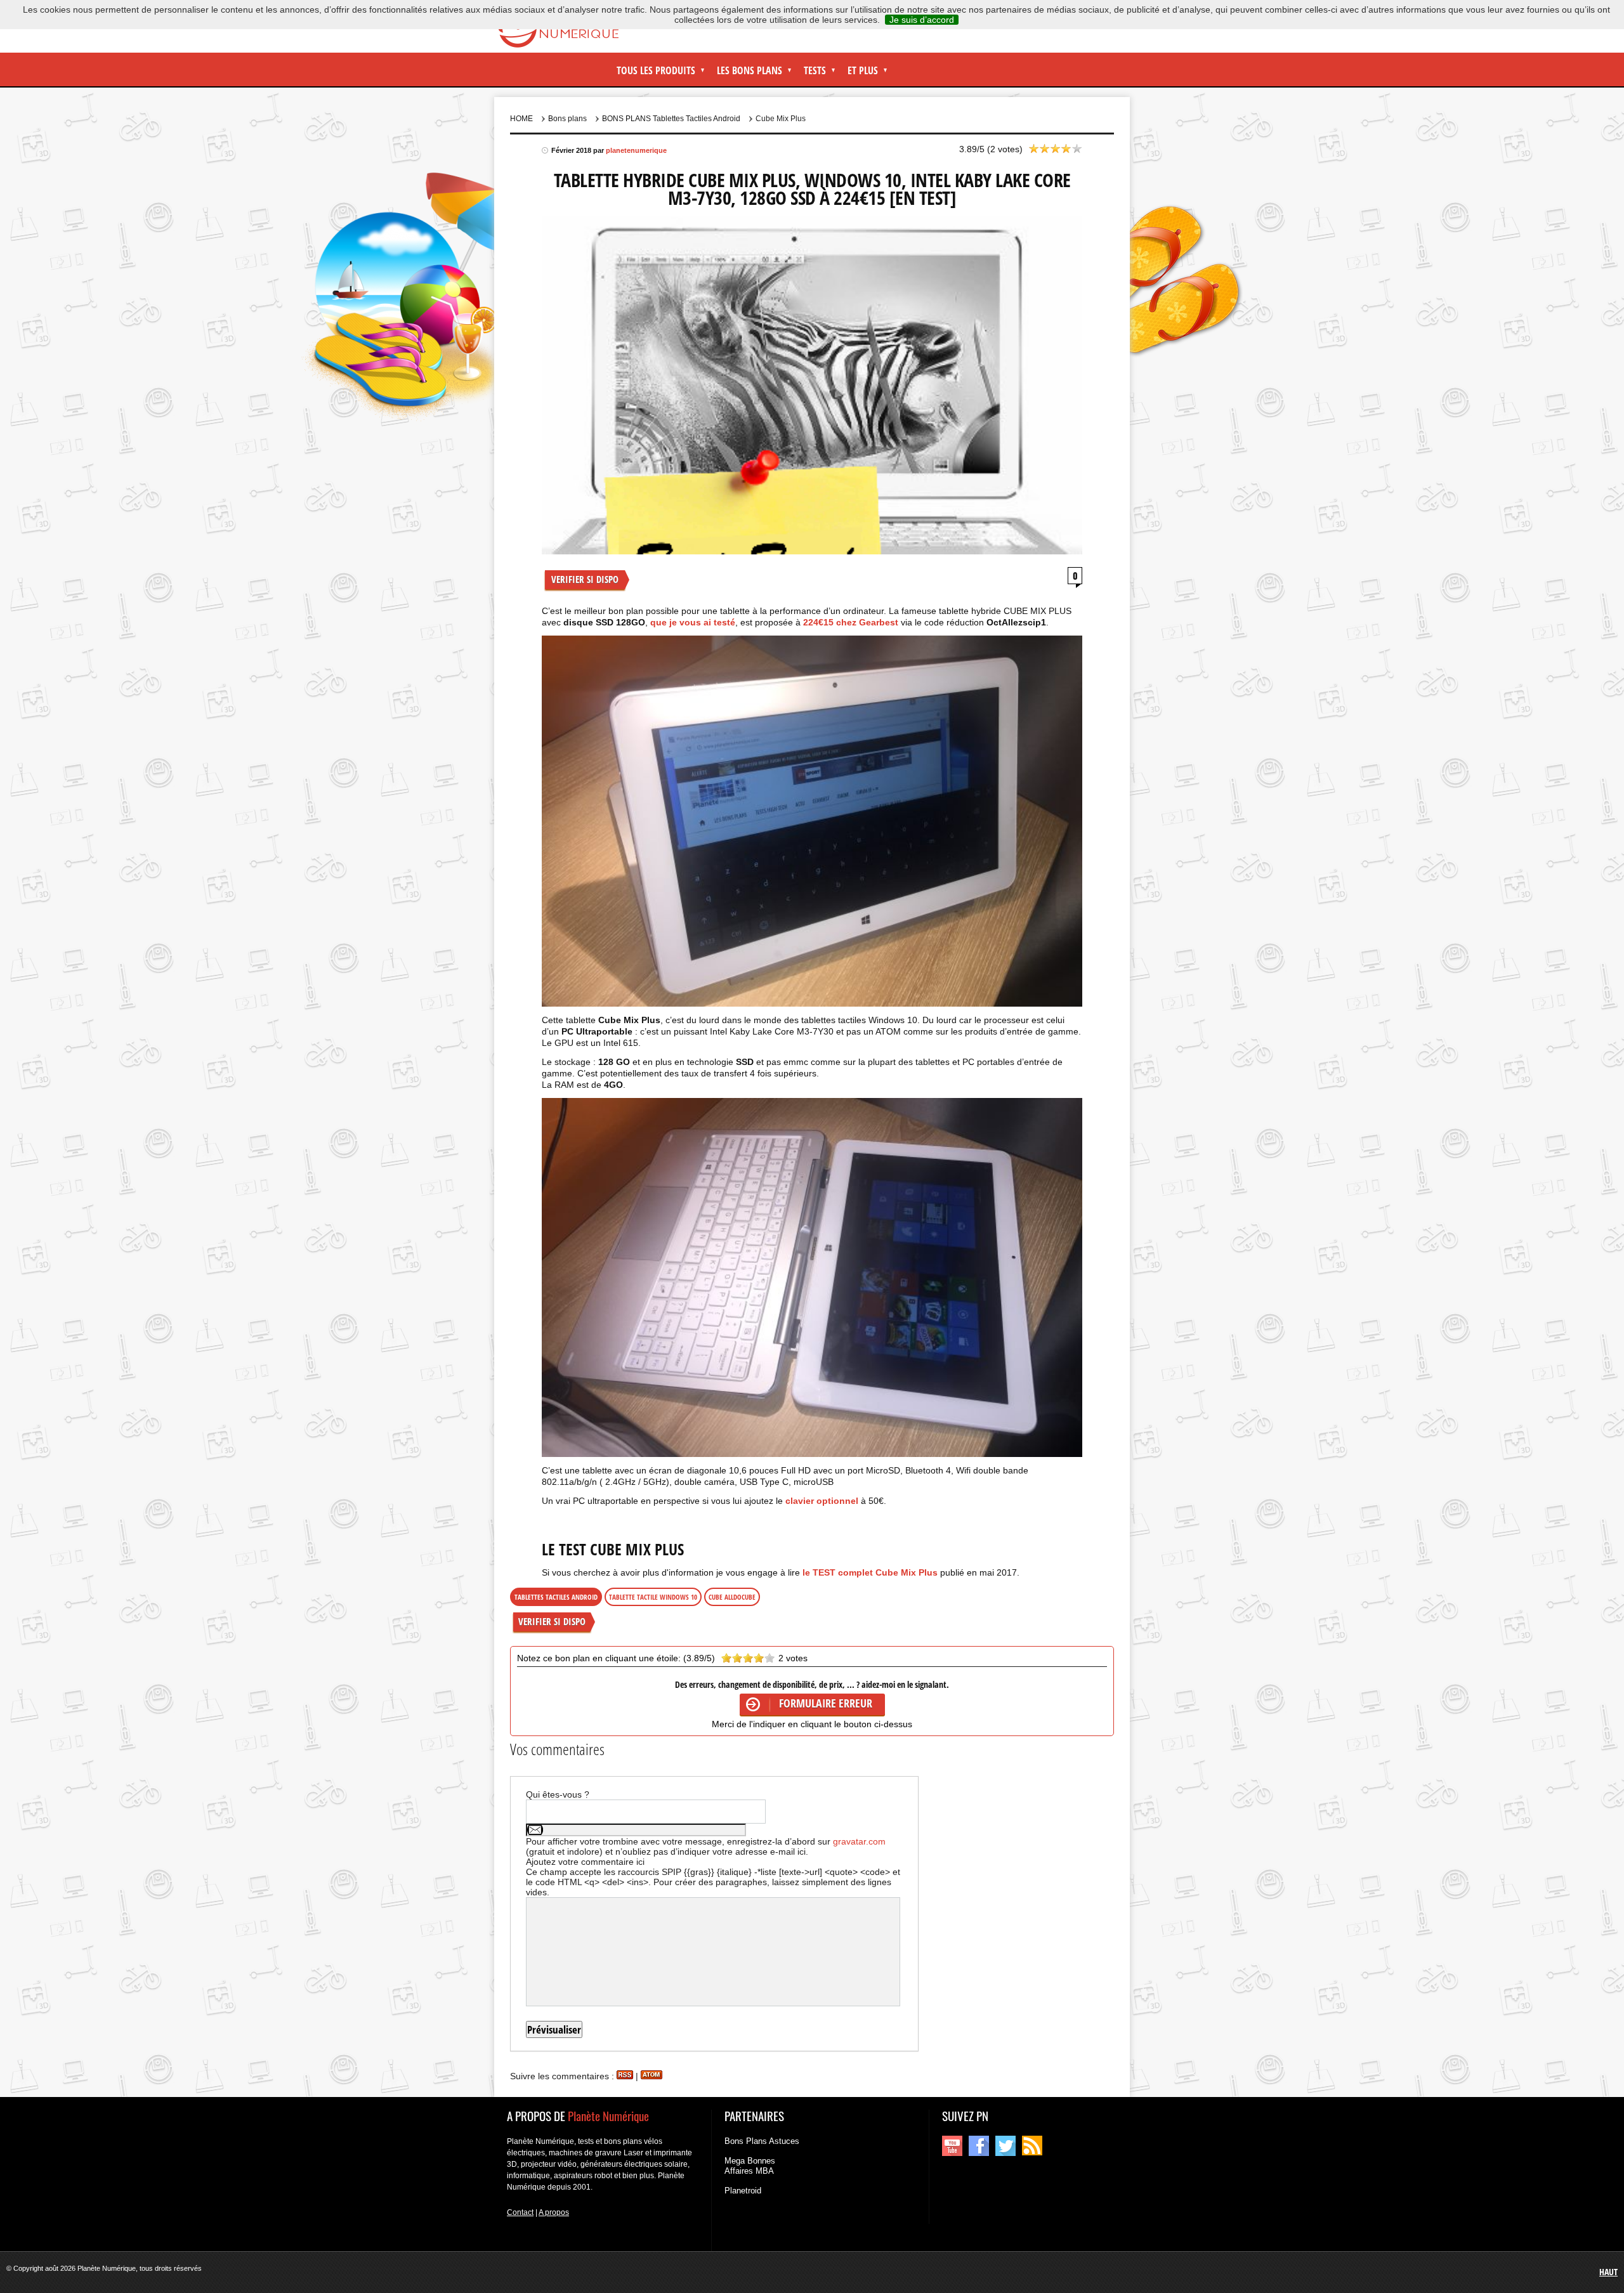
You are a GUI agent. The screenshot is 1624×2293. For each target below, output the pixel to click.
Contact (520, 2212)
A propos (554, 2212)
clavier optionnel (822, 1501)
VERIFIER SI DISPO (585, 579)
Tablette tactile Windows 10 (653, 1597)
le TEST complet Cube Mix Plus (871, 1572)
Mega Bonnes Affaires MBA (750, 2166)
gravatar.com (859, 1841)
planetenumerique (636, 150)
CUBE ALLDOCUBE (732, 1597)
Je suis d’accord (922, 20)
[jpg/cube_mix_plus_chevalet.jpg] (812, 821)
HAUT (1608, 2272)
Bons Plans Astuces (762, 2141)
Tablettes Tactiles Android (556, 1597)
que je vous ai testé (693, 622)
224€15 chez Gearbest (851, 622)
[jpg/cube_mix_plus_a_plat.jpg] (812, 1277)
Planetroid (743, 2191)
